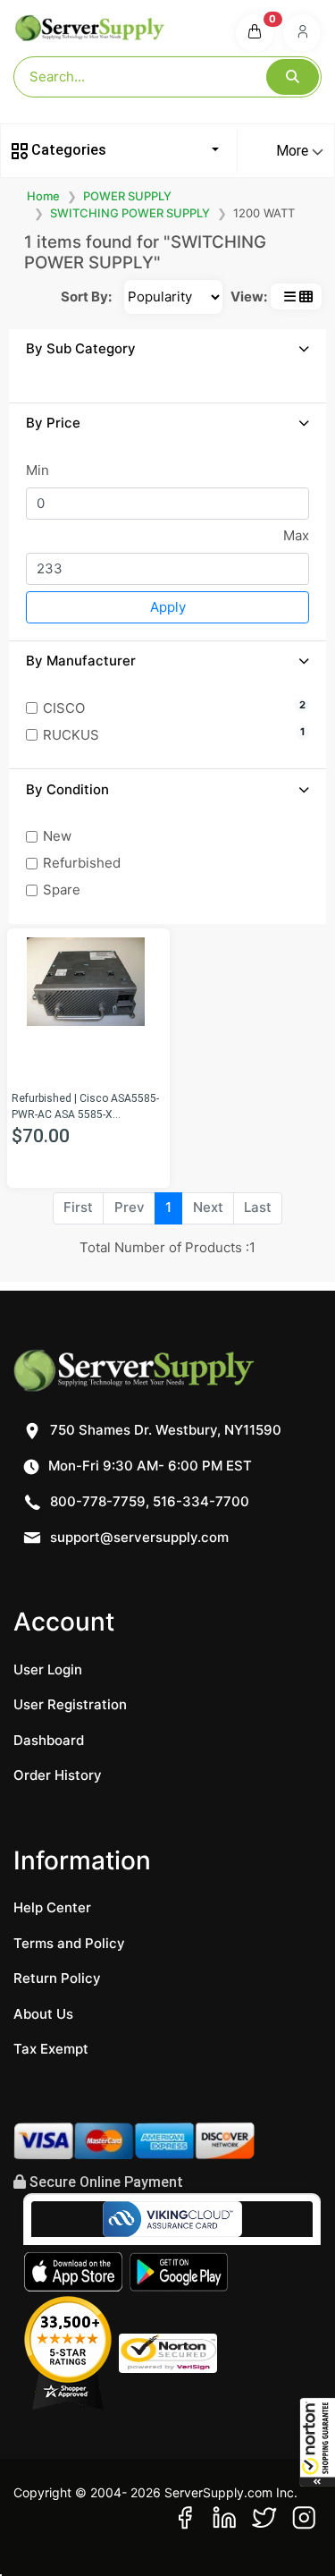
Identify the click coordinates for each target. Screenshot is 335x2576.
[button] (317, 2442)
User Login (48, 1669)
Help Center (52, 1907)
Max (296, 535)
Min (38, 470)
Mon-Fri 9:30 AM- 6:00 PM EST (148, 1466)
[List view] (290, 297)
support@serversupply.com (139, 1537)
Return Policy (57, 1978)
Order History (58, 1775)
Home (43, 196)
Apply (168, 607)
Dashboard (49, 1740)
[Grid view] (306, 297)
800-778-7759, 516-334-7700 (148, 1501)
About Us (43, 2014)
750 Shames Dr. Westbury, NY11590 (164, 1430)
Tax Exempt (51, 2049)
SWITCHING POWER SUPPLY (130, 213)
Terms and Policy (69, 1943)
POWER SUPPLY (127, 196)
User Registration (70, 1704)
